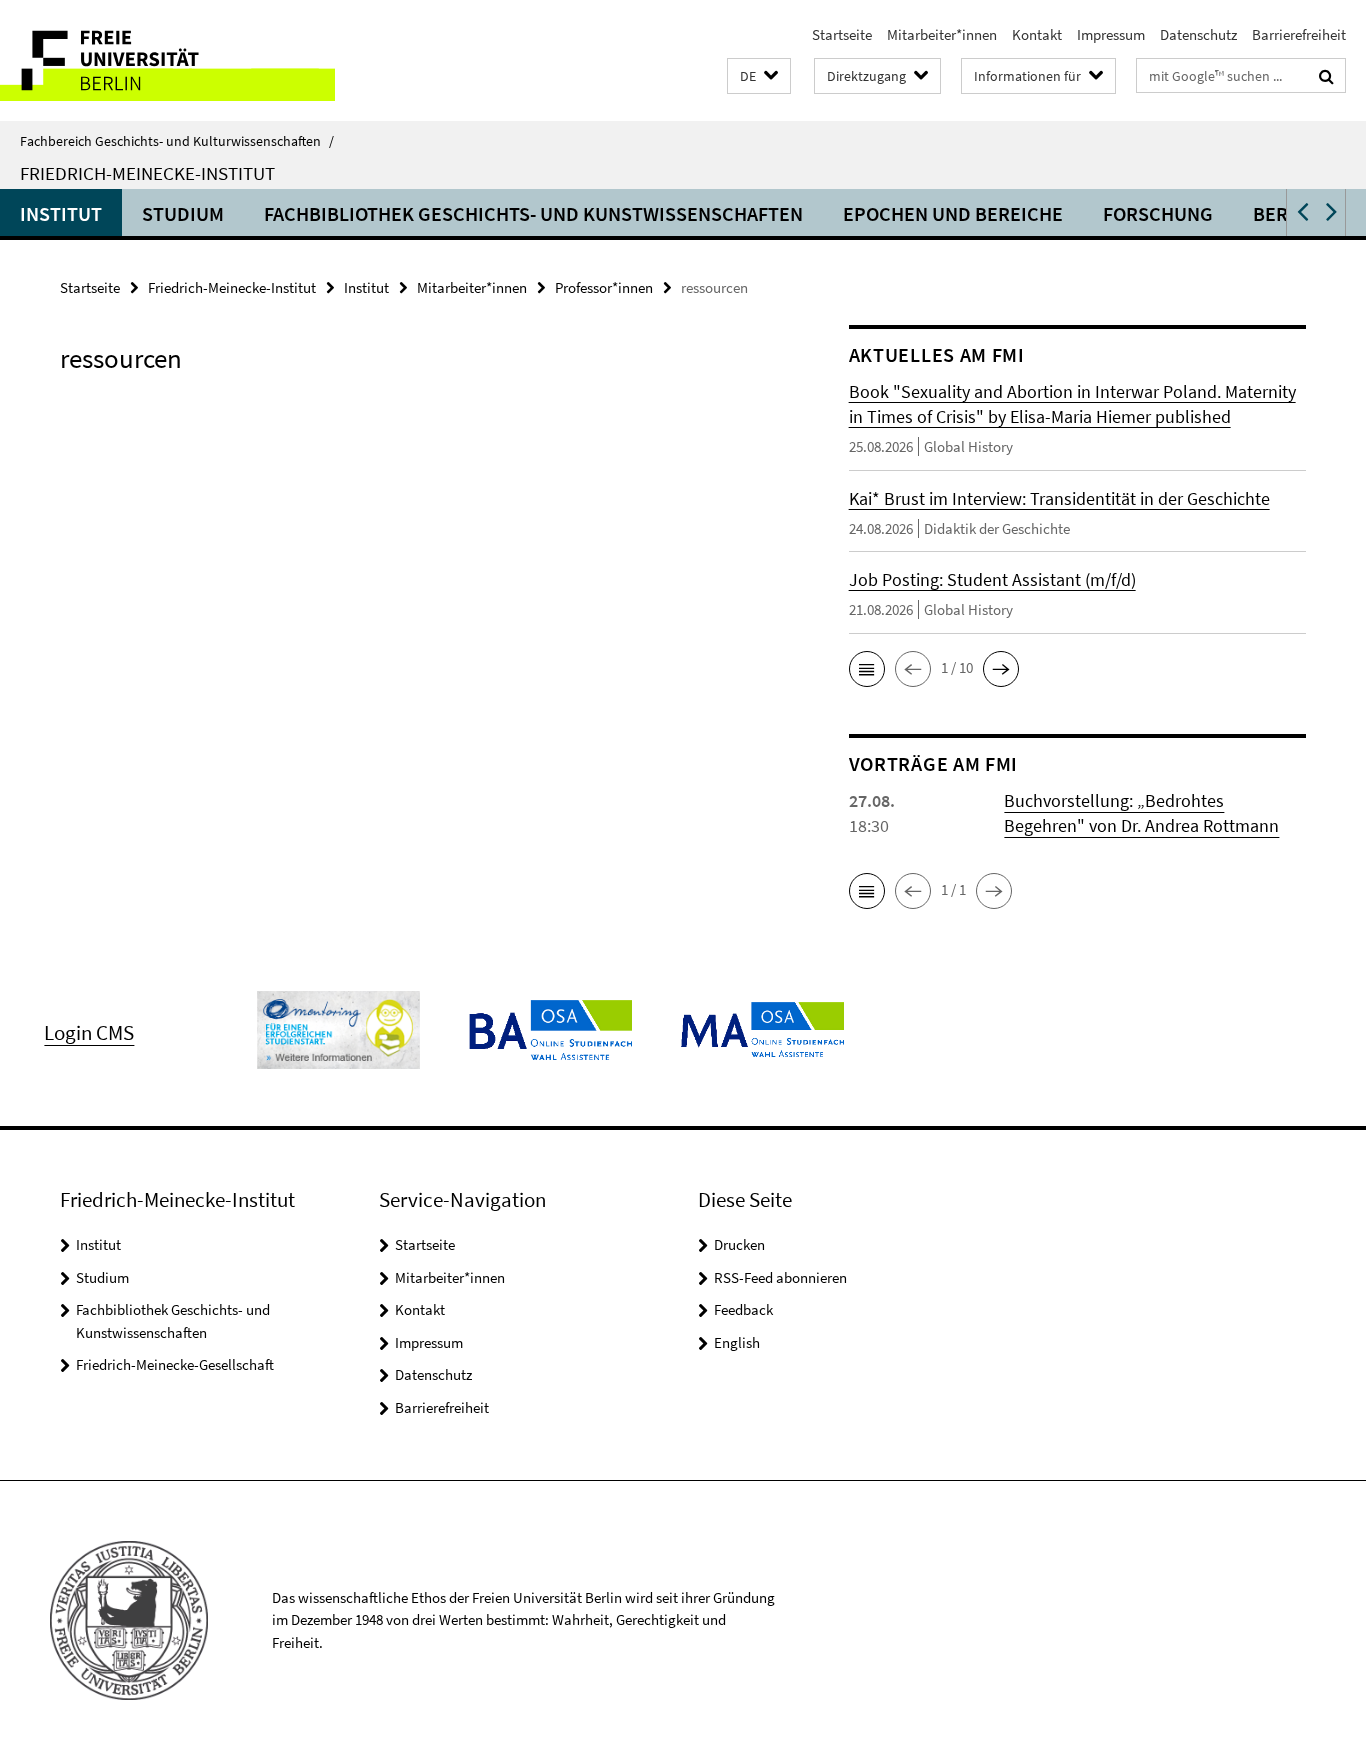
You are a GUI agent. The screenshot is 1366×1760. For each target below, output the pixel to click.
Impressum (1111, 34)
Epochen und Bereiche (953, 213)
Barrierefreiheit (1299, 34)
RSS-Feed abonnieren (780, 1277)
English (737, 1342)
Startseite (842, 34)
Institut (61, 213)
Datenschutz (1198, 34)
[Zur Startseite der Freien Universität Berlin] (167, 60)
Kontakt (1037, 34)
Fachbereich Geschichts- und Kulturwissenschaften (177, 141)
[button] (759, 76)
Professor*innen (604, 287)
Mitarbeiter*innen (942, 34)
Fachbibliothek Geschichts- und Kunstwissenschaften (533, 213)
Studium (183, 213)
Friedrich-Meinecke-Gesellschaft (175, 1364)
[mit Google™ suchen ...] (1326, 76)
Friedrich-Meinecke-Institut (147, 173)
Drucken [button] (739, 1244)
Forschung (1158, 213)
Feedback (743, 1309)
